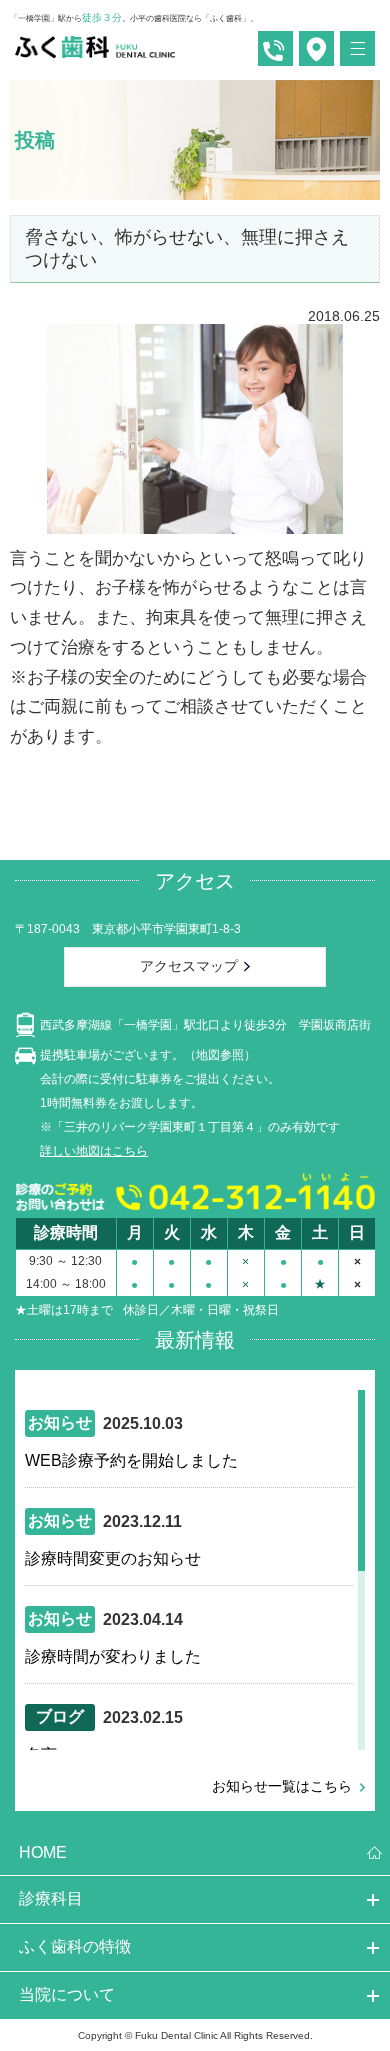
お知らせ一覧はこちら (282, 1786)
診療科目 (51, 1898)
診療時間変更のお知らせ (113, 1558)
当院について (67, 1994)
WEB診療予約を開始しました (131, 1460)
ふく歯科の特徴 (75, 1946)
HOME (43, 1852)
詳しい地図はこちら (94, 1151)
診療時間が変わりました (113, 1656)
